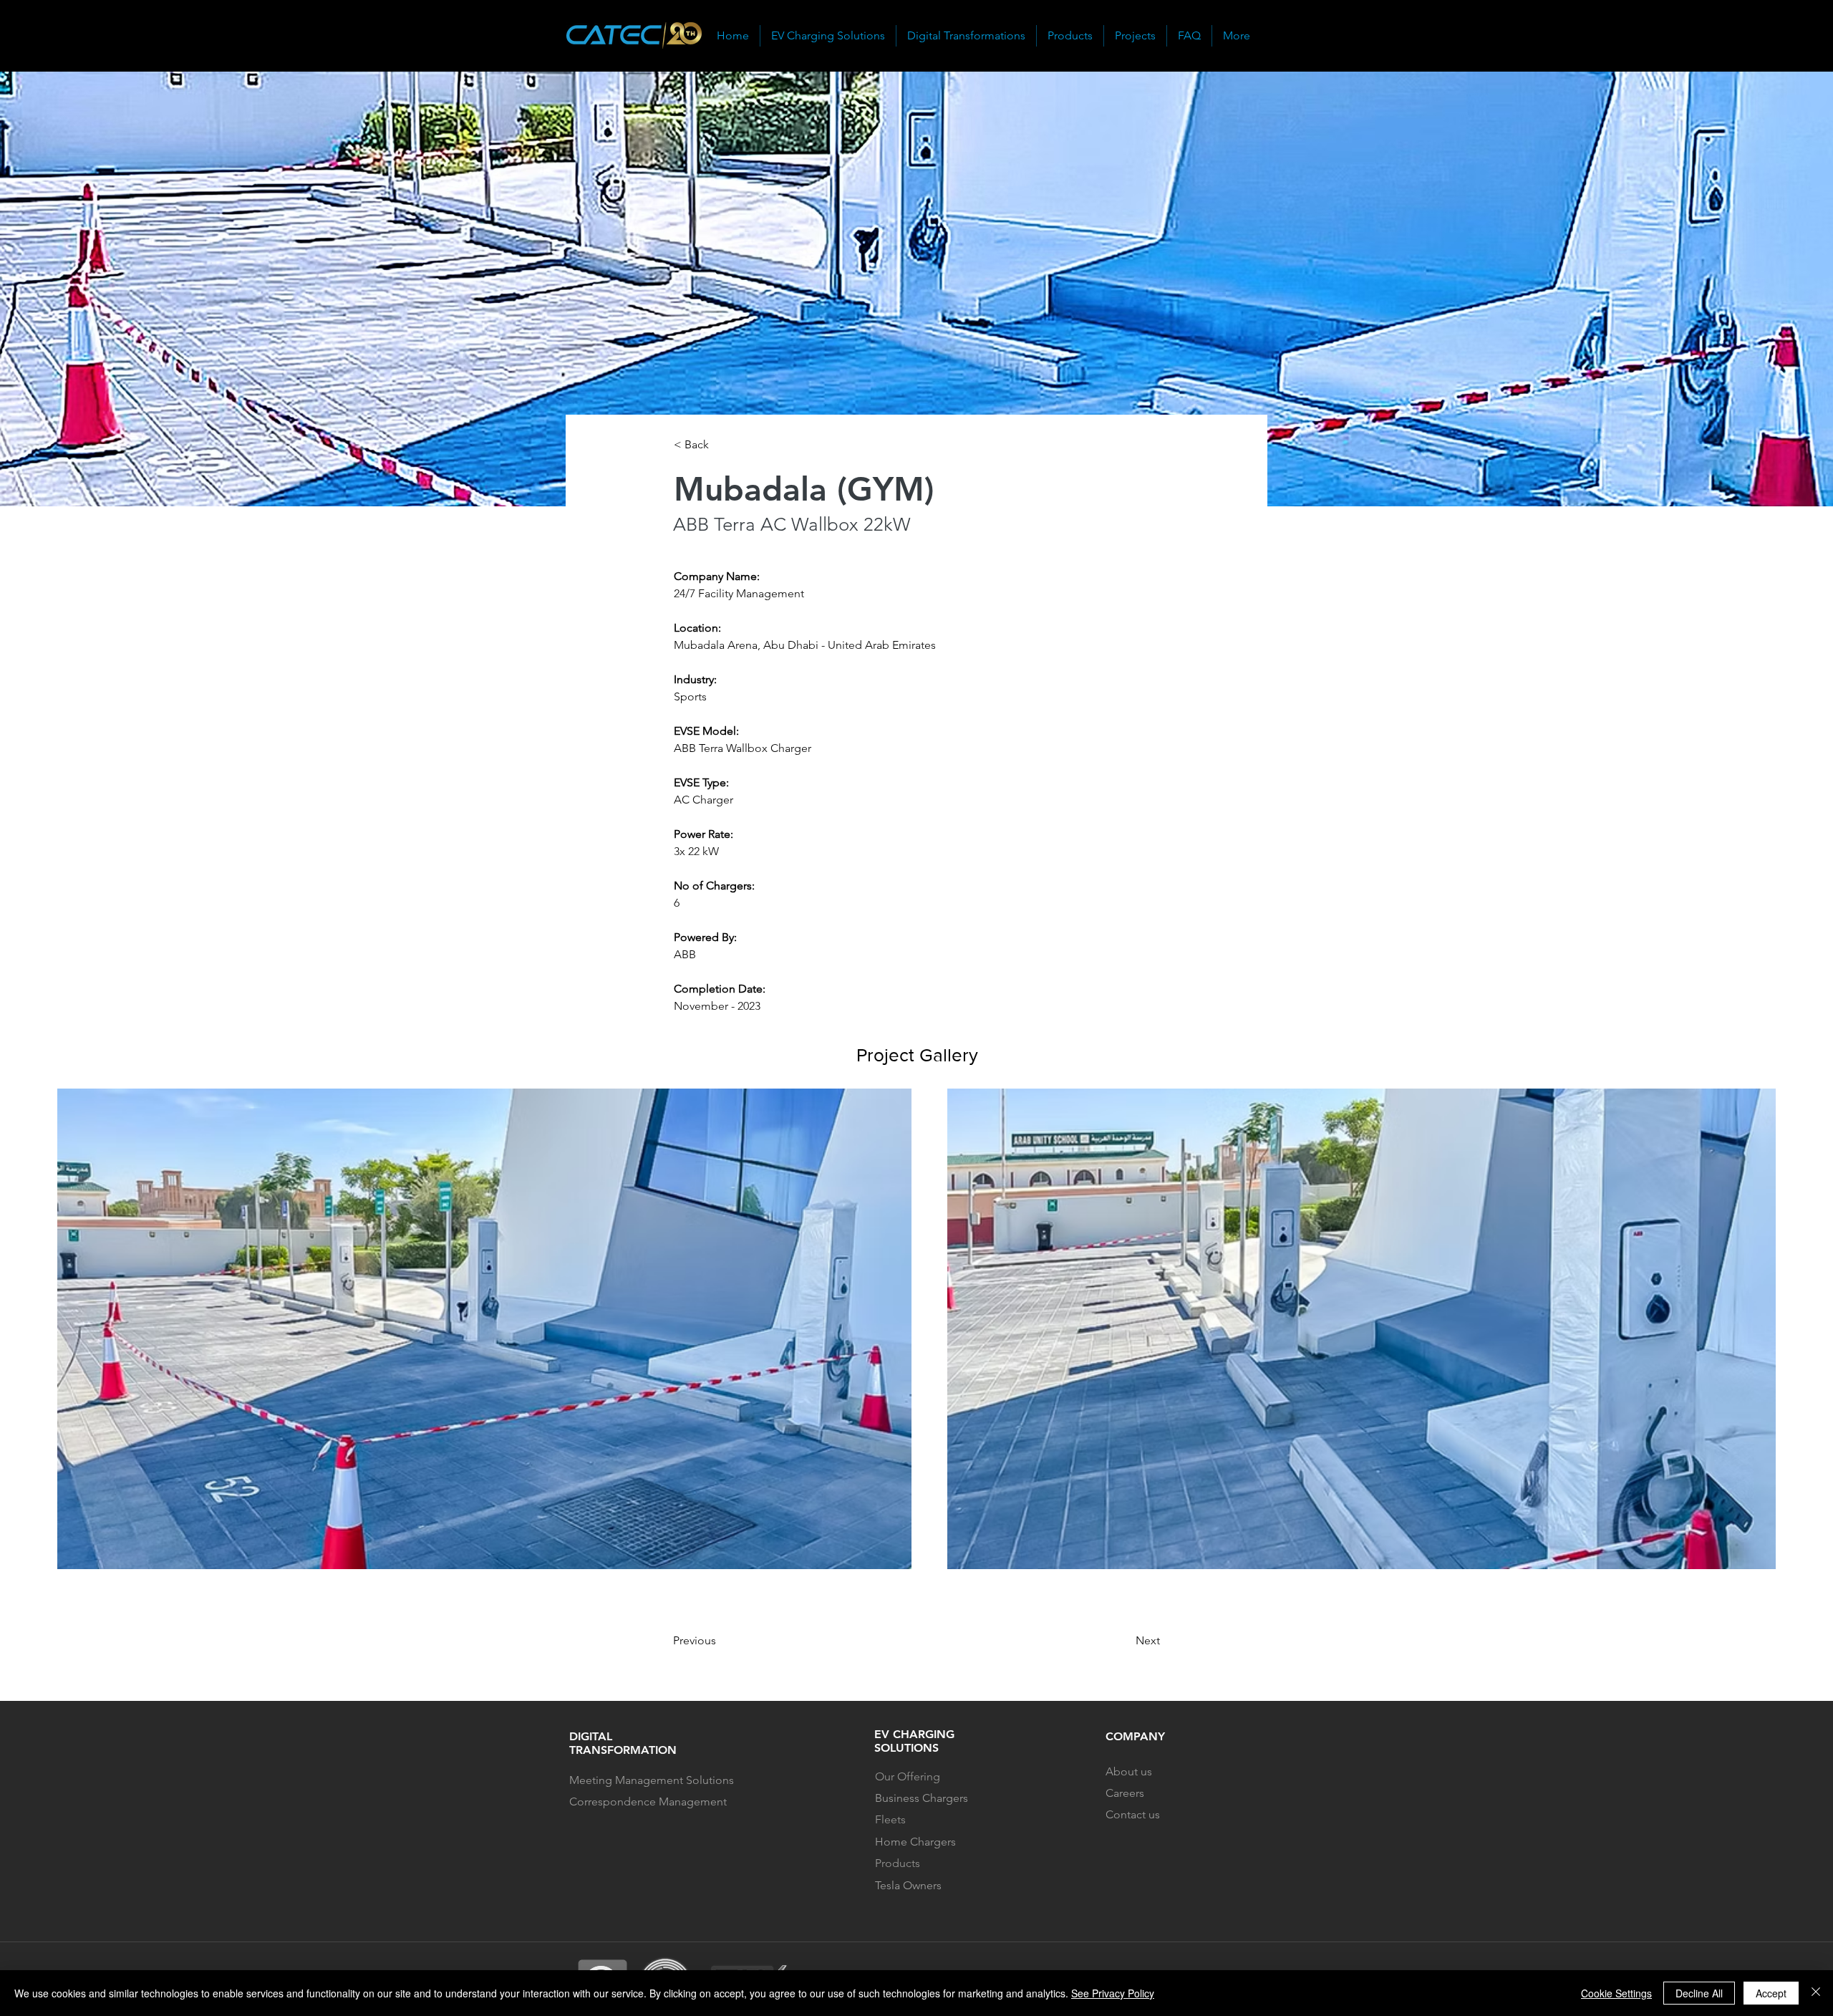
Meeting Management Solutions (652, 1780)
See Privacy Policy (1113, 1993)
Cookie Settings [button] (1616, 1993)
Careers (1125, 1793)
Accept (1771, 1993)
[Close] (1816, 1993)
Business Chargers (922, 1798)
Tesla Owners (908, 1885)
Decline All (1699, 1993)
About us (1129, 1771)
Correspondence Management (649, 1802)
